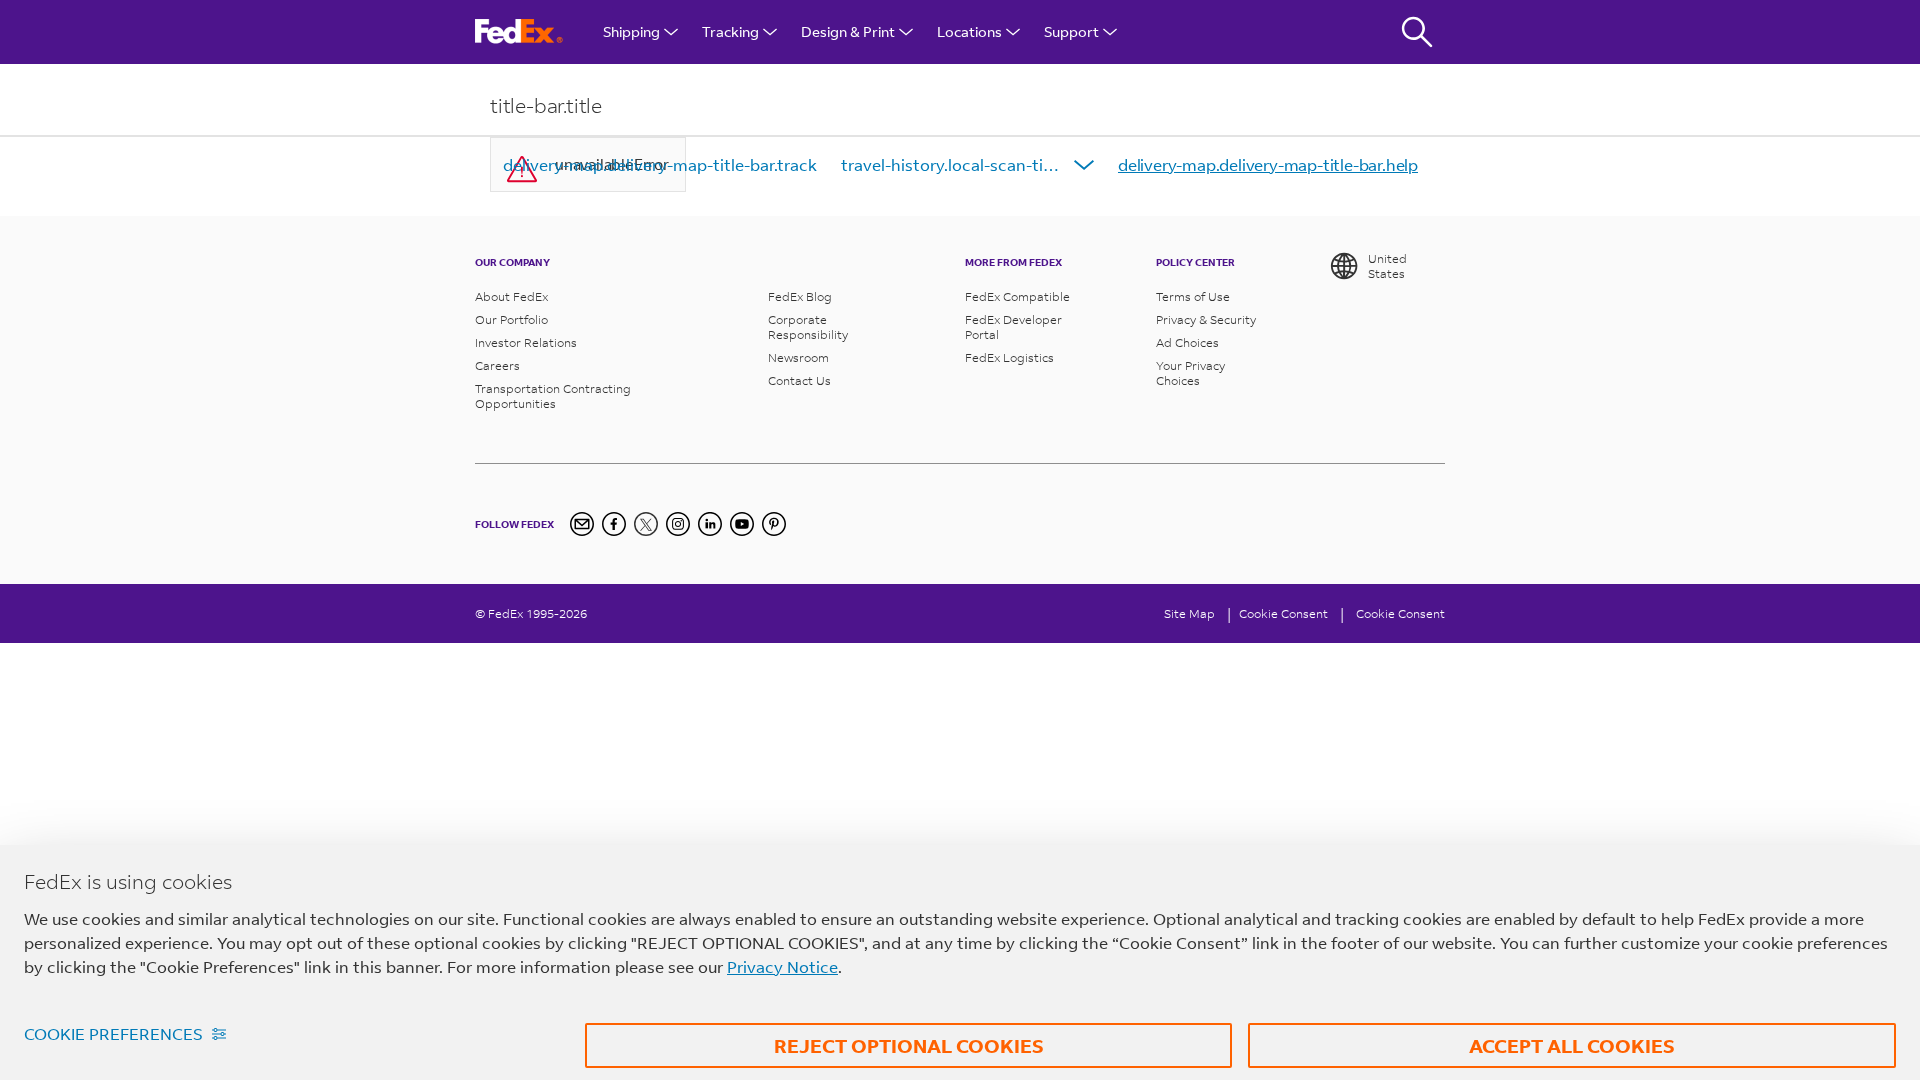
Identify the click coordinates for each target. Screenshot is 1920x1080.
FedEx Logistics (1009, 357)
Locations (969, 31)
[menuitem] (660, 165)
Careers (497, 365)
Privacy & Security (1206, 319)
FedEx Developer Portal (1013, 327)
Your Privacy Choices (1190, 373)
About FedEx (511, 296)
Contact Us (799, 380)
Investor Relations (526, 342)
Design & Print (848, 31)
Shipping (631, 31)
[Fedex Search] (1417, 32)
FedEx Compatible (1017, 296)
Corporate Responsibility (808, 327)
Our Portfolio (511, 319)
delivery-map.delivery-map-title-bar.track (660, 164)
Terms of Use (1193, 296)
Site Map (1189, 613)
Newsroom (798, 357)
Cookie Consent (1400, 613)
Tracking (730, 31)
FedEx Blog (800, 296)
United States (1387, 266)
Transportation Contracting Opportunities (553, 396)
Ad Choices (1187, 342)
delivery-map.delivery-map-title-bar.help (1268, 164)
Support (1071, 31)
